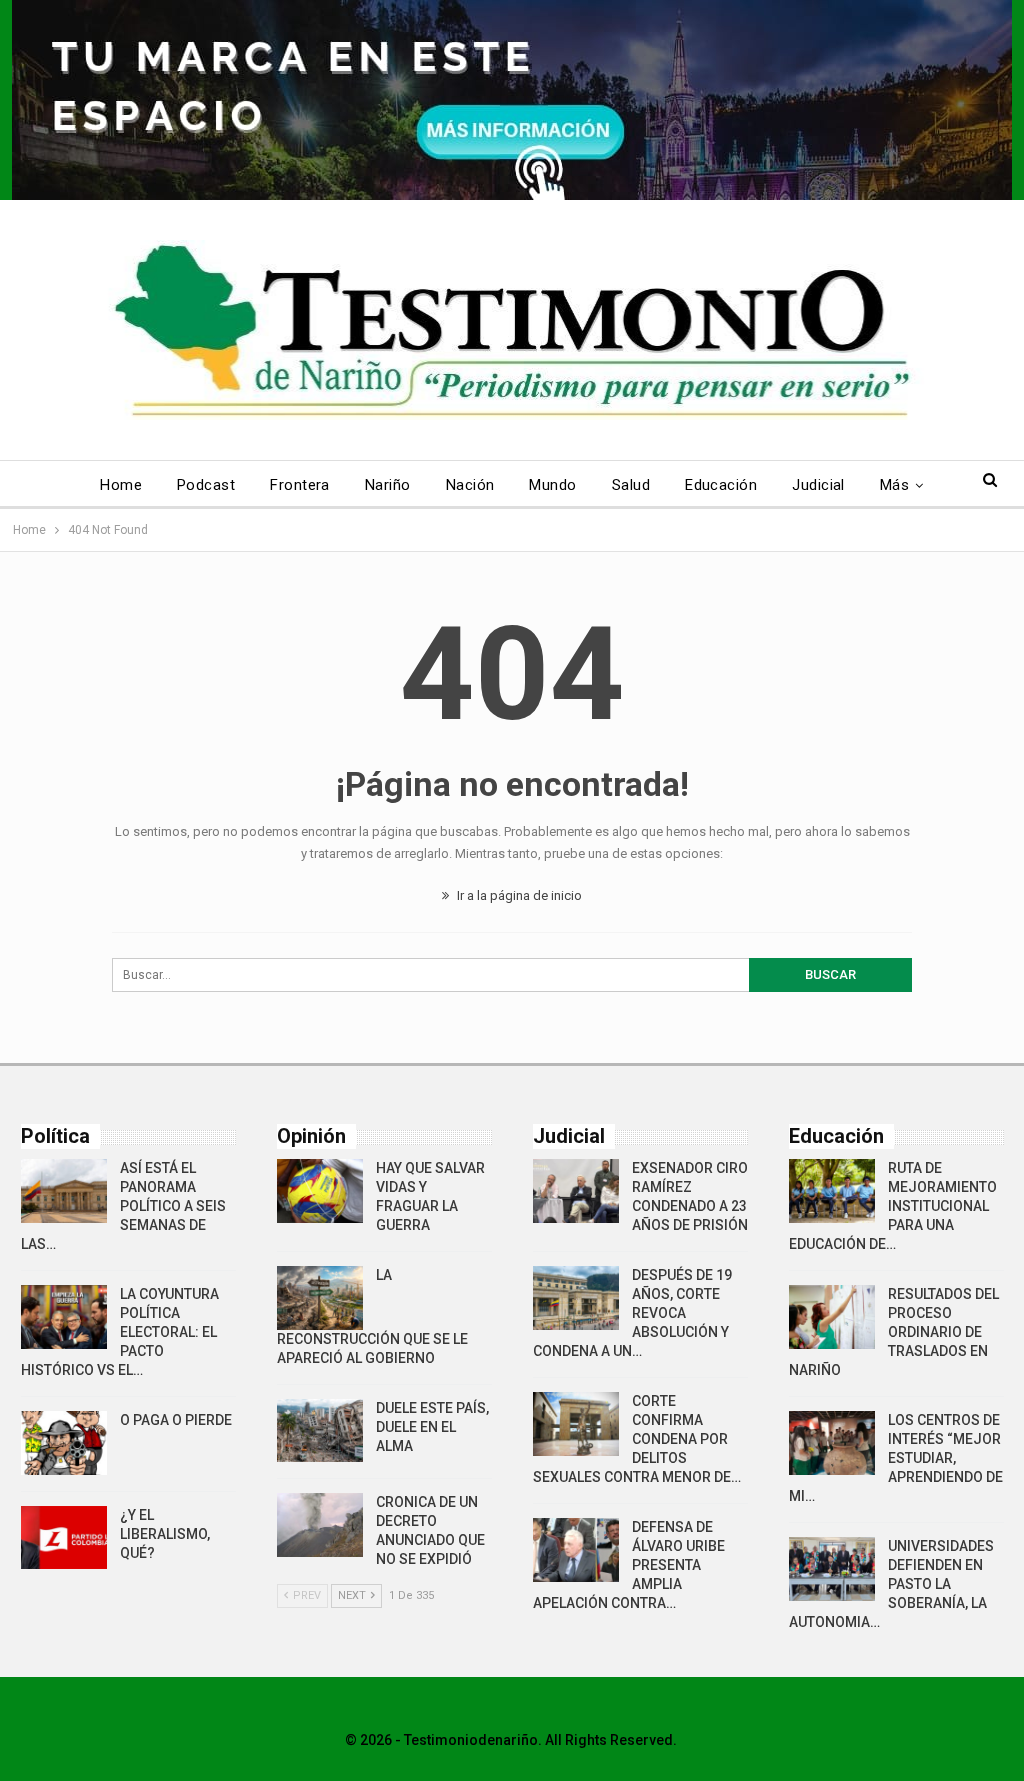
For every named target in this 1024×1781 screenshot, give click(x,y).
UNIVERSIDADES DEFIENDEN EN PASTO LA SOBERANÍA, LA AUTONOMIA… (891, 1584)
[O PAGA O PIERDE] (64, 1443)
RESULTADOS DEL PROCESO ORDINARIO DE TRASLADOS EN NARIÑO (894, 1332)
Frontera (300, 485)
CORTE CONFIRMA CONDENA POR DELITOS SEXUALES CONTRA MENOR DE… (637, 1439)
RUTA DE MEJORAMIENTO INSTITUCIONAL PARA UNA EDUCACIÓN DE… (893, 1206)
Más (894, 485)
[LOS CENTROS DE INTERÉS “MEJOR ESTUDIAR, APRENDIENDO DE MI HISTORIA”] (832, 1443)
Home (121, 485)
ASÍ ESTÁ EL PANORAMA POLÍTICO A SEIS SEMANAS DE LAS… (123, 1206)
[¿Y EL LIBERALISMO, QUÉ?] (64, 1538)
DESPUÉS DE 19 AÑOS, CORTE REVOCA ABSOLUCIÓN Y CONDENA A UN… (632, 1313)
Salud (631, 485)
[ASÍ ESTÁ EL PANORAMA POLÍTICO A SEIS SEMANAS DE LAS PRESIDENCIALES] (64, 1191)
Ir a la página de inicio (518, 895)
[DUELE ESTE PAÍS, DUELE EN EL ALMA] (320, 1431)
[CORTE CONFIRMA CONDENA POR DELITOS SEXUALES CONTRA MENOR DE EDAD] (576, 1424)
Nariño (388, 485)
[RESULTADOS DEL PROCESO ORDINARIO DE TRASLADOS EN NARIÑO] (832, 1317)
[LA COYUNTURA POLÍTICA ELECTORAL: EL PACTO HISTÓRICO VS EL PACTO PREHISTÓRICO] (64, 1317)
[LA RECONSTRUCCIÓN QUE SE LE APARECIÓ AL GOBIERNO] (320, 1298)
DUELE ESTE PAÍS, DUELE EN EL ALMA (432, 1427)
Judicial (818, 485)
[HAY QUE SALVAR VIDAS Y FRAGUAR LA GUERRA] (320, 1191)
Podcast (206, 485)
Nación (470, 485)
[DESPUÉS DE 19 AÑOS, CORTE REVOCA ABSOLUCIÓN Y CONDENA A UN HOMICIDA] (576, 1298)
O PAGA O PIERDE (176, 1420)
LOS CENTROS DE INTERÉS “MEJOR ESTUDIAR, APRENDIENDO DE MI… (896, 1458)
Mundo (552, 485)
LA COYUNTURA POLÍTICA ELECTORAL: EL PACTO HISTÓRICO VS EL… (120, 1332)
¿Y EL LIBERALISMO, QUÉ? (165, 1534)
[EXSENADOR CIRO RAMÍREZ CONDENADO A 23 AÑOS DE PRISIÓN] (576, 1191)
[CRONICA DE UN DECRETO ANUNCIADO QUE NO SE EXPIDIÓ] (320, 1525)
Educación (721, 485)
